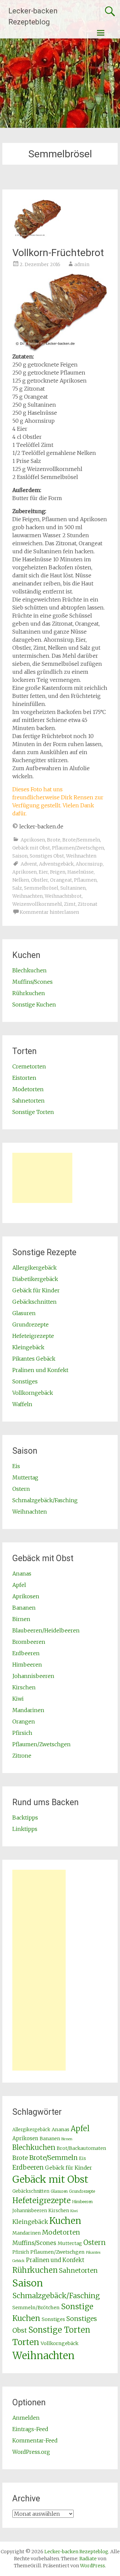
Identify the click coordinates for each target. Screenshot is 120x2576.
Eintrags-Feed (30, 2429)
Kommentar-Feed (35, 2440)
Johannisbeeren (33, 1676)
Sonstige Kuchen (34, 1004)
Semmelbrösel (41, 888)
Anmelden (26, 2418)
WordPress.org (31, 2452)
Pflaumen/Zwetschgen (78, 848)
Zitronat (87, 904)
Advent (29, 864)
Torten (26, 2342)
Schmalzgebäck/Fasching (45, 1500)
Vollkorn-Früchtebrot (58, 253)
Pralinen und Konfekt (40, 1370)
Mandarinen (28, 1710)
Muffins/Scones (32, 982)
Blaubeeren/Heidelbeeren (46, 1630)
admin (82, 264)
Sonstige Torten (33, 1112)
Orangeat (61, 880)
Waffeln (22, 1404)
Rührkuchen (29, 993)
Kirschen (24, 1687)
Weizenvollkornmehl (37, 904)
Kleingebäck (28, 1347)
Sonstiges (25, 1381)
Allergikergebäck (34, 1268)
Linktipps (25, 1829)
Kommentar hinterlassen (49, 912)
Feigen (58, 872)
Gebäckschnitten (34, 1302)
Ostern (21, 1489)
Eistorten (24, 1078)
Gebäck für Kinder (36, 1290)
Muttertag (25, 1477)
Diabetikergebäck (35, 1279)
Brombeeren (29, 1642)
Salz (17, 888)
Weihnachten (81, 856)
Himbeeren (27, 1665)
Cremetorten (29, 1066)
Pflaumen (85, 880)
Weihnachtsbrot (63, 896)
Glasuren (24, 1313)
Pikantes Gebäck (34, 1359)
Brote (54, 840)
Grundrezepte (30, 1324)
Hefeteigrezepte (33, 1336)
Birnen (21, 1619)
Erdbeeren (26, 1653)
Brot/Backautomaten (81, 2148)
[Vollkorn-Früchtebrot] (37, 238)
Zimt (70, 904)
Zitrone (22, 1756)
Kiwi (18, 1699)
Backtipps (25, 1818)
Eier (43, 872)
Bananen (24, 1608)
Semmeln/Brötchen (36, 2308)
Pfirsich (22, 1733)
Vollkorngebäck (33, 1393)
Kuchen (65, 2221)
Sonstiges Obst (47, 856)
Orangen (24, 1721)
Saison (20, 856)
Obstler (39, 880)
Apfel (19, 1585)
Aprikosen (33, 840)
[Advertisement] (42, 1178)
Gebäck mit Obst (31, 848)
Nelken (21, 880)
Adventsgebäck (56, 864)
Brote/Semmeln (81, 840)
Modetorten (28, 1089)
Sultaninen (73, 888)
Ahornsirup (89, 864)
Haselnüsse (80, 872)
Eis (16, 1466)
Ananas (22, 1574)
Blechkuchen (29, 970)
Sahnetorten (28, 1101)
